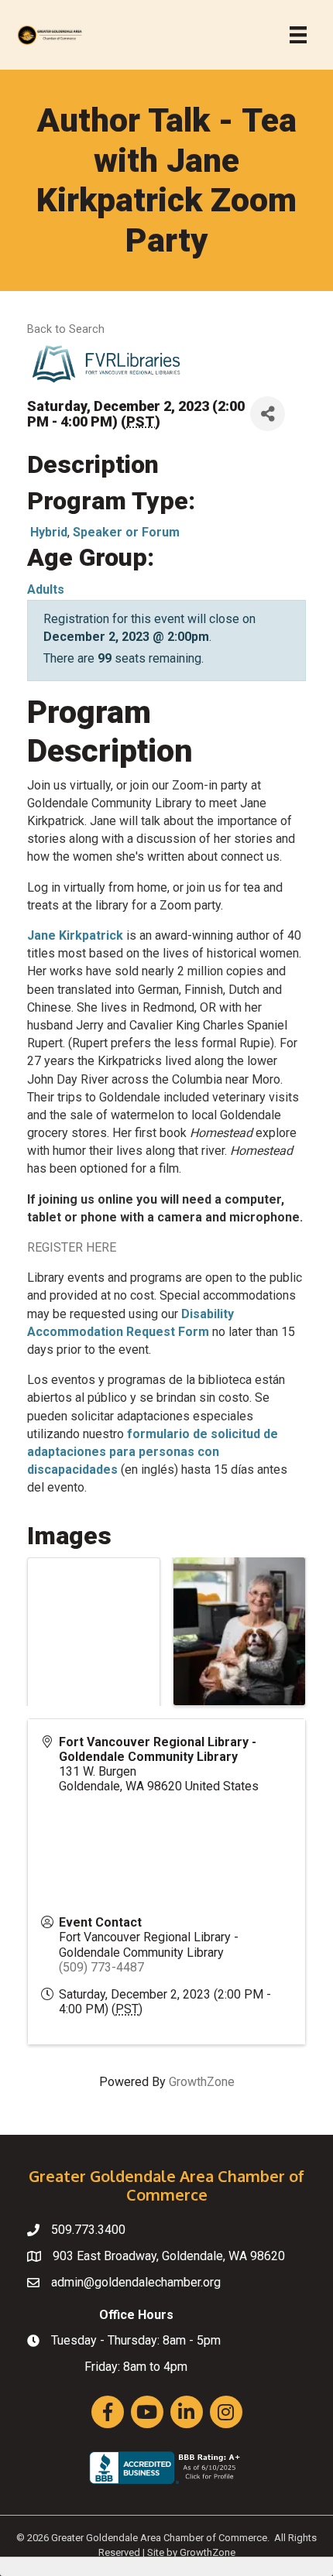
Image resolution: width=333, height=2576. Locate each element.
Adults (46, 589)
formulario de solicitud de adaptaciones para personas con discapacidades (153, 1452)
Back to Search (66, 329)
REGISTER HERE (72, 1247)
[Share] (268, 414)
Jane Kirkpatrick (75, 935)
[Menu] (298, 35)
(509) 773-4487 (101, 1967)
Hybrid (49, 532)
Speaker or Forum (126, 532)
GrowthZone (202, 2082)
